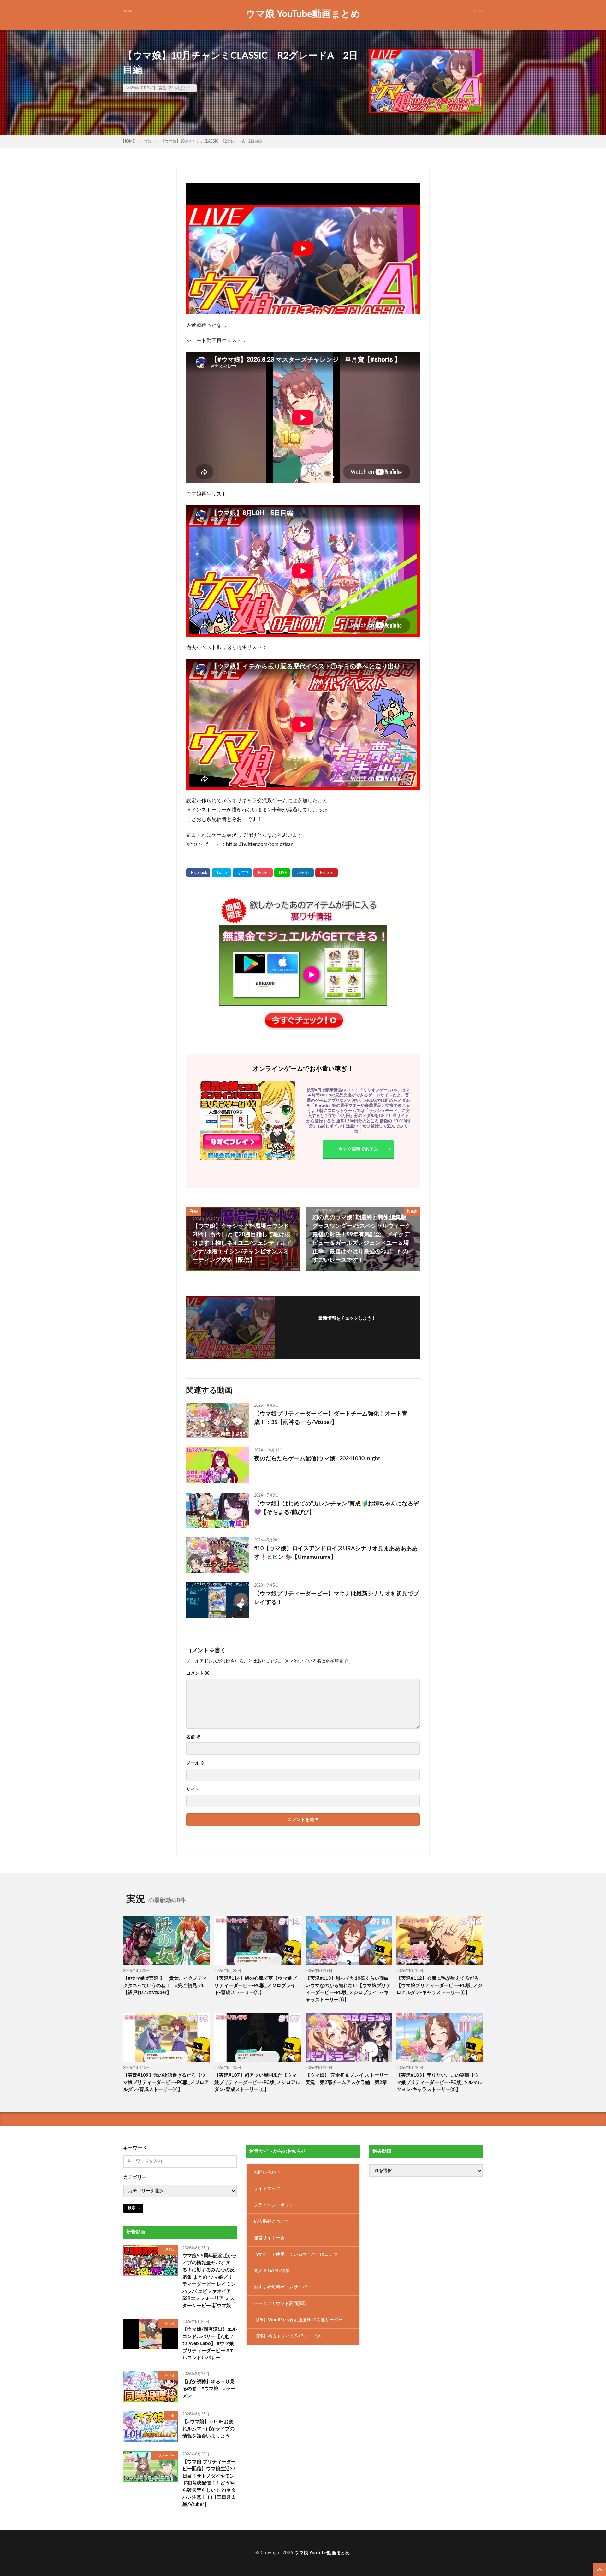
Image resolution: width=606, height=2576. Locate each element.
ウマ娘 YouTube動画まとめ (303, 14)
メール (196, 1763)
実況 (162, 88)
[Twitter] (221, 873)
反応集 (170, 2250)
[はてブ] (242, 873)
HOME (129, 141)
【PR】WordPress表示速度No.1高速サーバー (298, 2320)
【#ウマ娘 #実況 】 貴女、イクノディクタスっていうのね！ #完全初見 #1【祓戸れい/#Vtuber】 (165, 1985)
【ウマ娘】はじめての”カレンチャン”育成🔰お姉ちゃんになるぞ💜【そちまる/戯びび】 (336, 1508)
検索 (132, 2208)
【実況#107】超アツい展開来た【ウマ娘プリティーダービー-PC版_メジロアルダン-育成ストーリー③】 (257, 2082)
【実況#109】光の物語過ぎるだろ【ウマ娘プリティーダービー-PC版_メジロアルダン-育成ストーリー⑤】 (166, 2082)
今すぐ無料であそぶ (358, 1149)
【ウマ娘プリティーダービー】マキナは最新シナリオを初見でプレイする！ (336, 1598)
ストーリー (167, 2456)
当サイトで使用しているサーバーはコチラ (296, 2254)
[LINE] (282, 873)
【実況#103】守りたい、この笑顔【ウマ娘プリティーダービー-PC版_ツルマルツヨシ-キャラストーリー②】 (439, 2082)
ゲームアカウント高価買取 (280, 2304)
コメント (198, 1673)
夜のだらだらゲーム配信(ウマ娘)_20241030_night (317, 1459)
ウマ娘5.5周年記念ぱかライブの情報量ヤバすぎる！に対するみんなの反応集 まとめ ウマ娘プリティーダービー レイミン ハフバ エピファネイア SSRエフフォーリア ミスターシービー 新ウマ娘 (210, 2281)
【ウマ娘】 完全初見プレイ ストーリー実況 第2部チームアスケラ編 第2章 (347, 2079)
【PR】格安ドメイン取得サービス (287, 2336)
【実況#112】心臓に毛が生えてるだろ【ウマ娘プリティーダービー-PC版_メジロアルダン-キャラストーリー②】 (439, 1985)
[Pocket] (263, 873)
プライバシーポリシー (276, 2205)
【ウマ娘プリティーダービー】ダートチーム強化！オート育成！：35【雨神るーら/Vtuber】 (331, 1418)
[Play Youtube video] (303, 249)
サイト (193, 1790)
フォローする (347, 1327)
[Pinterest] (327, 873)
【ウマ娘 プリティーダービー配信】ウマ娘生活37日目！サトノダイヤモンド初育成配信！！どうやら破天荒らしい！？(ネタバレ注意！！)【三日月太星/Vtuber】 (209, 2483)
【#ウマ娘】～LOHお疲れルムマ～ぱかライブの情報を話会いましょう (208, 2429)
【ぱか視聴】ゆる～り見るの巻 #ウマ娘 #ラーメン (209, 2389)
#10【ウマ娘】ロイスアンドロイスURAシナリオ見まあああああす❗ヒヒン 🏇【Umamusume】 (336, 1553)
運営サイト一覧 (269, 2238)
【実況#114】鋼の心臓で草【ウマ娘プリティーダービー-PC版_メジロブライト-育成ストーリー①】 (255, 1985)
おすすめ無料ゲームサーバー (282, 2287)
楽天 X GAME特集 (272, 2271)
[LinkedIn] (303, 873)
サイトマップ (267, 2189)
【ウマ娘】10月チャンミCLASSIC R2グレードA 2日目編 (212, 141)
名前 (193, 1737)
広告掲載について (271, 2222)
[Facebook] (198, 873)
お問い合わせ (267, 2172)
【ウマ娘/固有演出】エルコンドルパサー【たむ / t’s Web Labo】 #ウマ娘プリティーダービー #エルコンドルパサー (210, 2344)
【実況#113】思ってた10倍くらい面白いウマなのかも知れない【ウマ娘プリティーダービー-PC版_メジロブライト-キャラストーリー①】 (348, 1989)
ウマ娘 (170, 2324)
